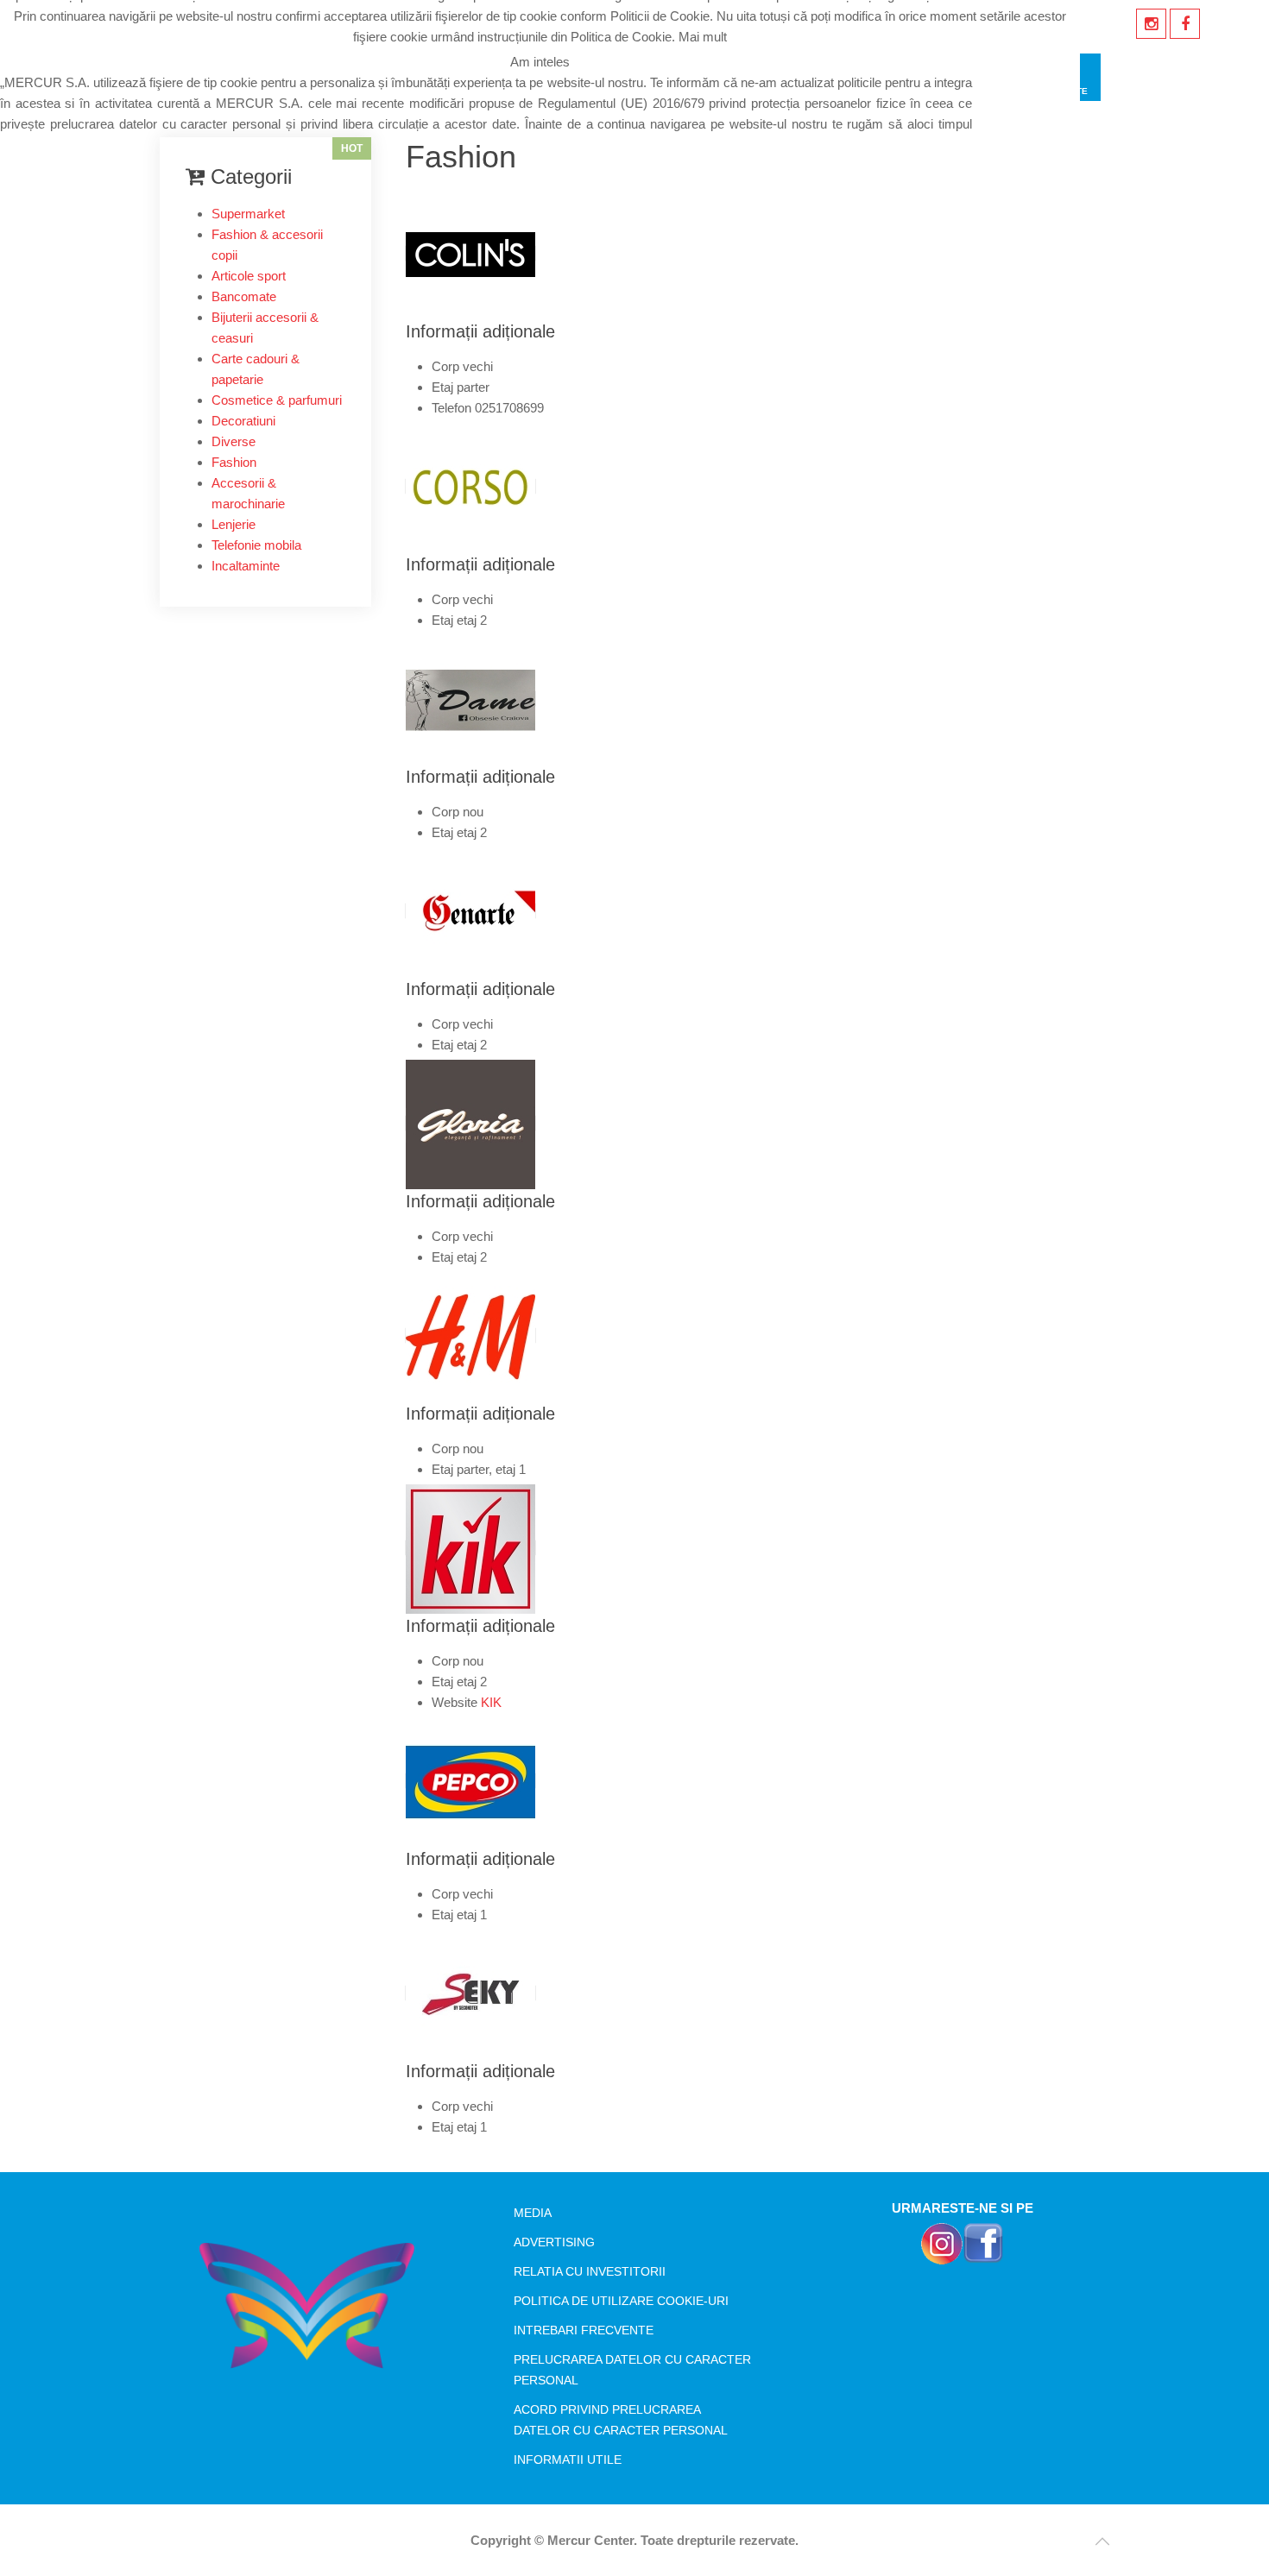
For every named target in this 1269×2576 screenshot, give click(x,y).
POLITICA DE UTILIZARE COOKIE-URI (621, 2301)
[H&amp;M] (470, 1335)
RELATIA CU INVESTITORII (590, 2271)
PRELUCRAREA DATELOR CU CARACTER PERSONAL (632, 2370)
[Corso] (470, 486)
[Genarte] (470, 911)
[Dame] (470, 699)
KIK (491, 1702)
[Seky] (470, 1993)
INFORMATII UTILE (568, 2459)
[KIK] (470, 1548)
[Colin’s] (470, 253)
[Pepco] (470, 1781)
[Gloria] (470, 1123)
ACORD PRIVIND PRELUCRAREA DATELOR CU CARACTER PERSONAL (621, 2420)
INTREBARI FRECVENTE (584, 2330)
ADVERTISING (554, 2242)
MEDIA (533, 2213)
